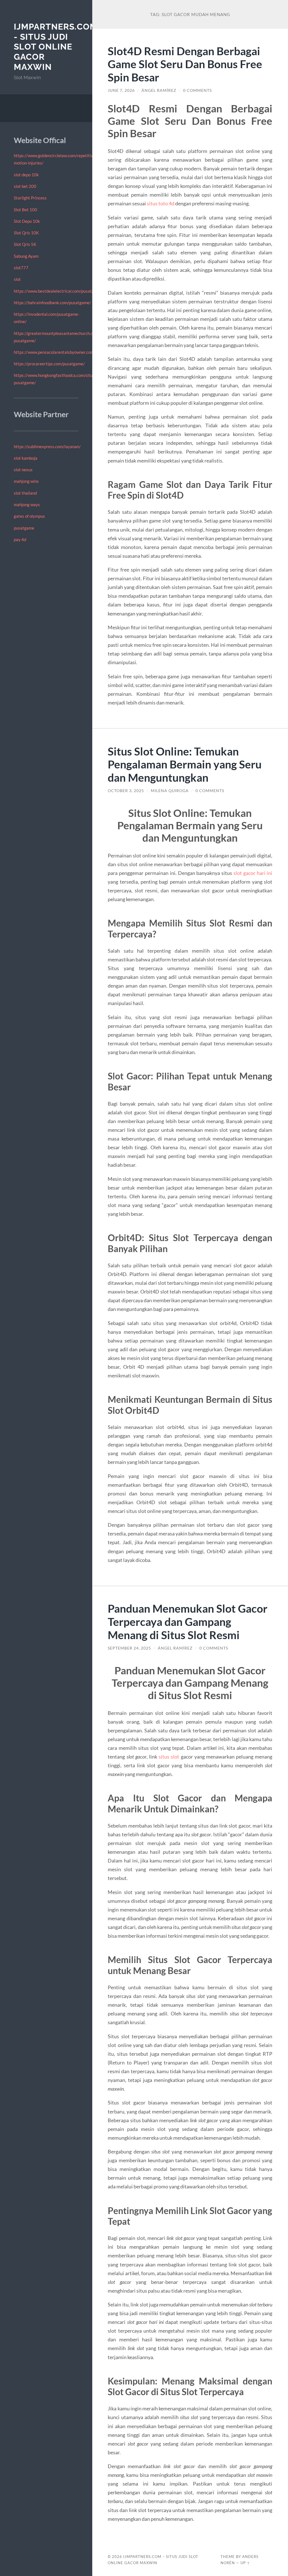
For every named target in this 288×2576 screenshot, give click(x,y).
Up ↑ (245, 2563)
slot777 (21, 268)
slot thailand (25, 493)
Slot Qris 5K (25, 244)
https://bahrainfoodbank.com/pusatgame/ (52, 303)
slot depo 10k (26, 175)
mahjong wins (26, 481)
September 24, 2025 (129, 1648)
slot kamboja (26, 458)
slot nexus (23, 470)
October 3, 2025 (126, 791)
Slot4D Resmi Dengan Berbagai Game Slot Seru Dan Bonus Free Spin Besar (185, 64)
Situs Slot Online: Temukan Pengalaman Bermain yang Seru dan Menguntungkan (185, 764)
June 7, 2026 (121, 90)
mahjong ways (27, 504)
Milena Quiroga (170, 791)
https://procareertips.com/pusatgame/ (49, 364)
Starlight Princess (30, 198)
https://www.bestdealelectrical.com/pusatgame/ (59, 291)
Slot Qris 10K (26, 233)
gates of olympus (29, 516)
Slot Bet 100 (25, 210)
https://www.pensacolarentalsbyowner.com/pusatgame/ (66, 352)
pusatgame (24, 528)
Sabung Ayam (26, 256)
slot (17, 279)
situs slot (169, 1757)
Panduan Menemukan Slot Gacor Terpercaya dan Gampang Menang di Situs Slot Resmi (188, 1622)
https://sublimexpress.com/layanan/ (47, 446)
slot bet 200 (25, 186)
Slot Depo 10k (27, 221)
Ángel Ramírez (159, 90)
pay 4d (20, 539)
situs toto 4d (161, 203)
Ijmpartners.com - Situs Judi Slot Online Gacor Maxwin (56, 47)
